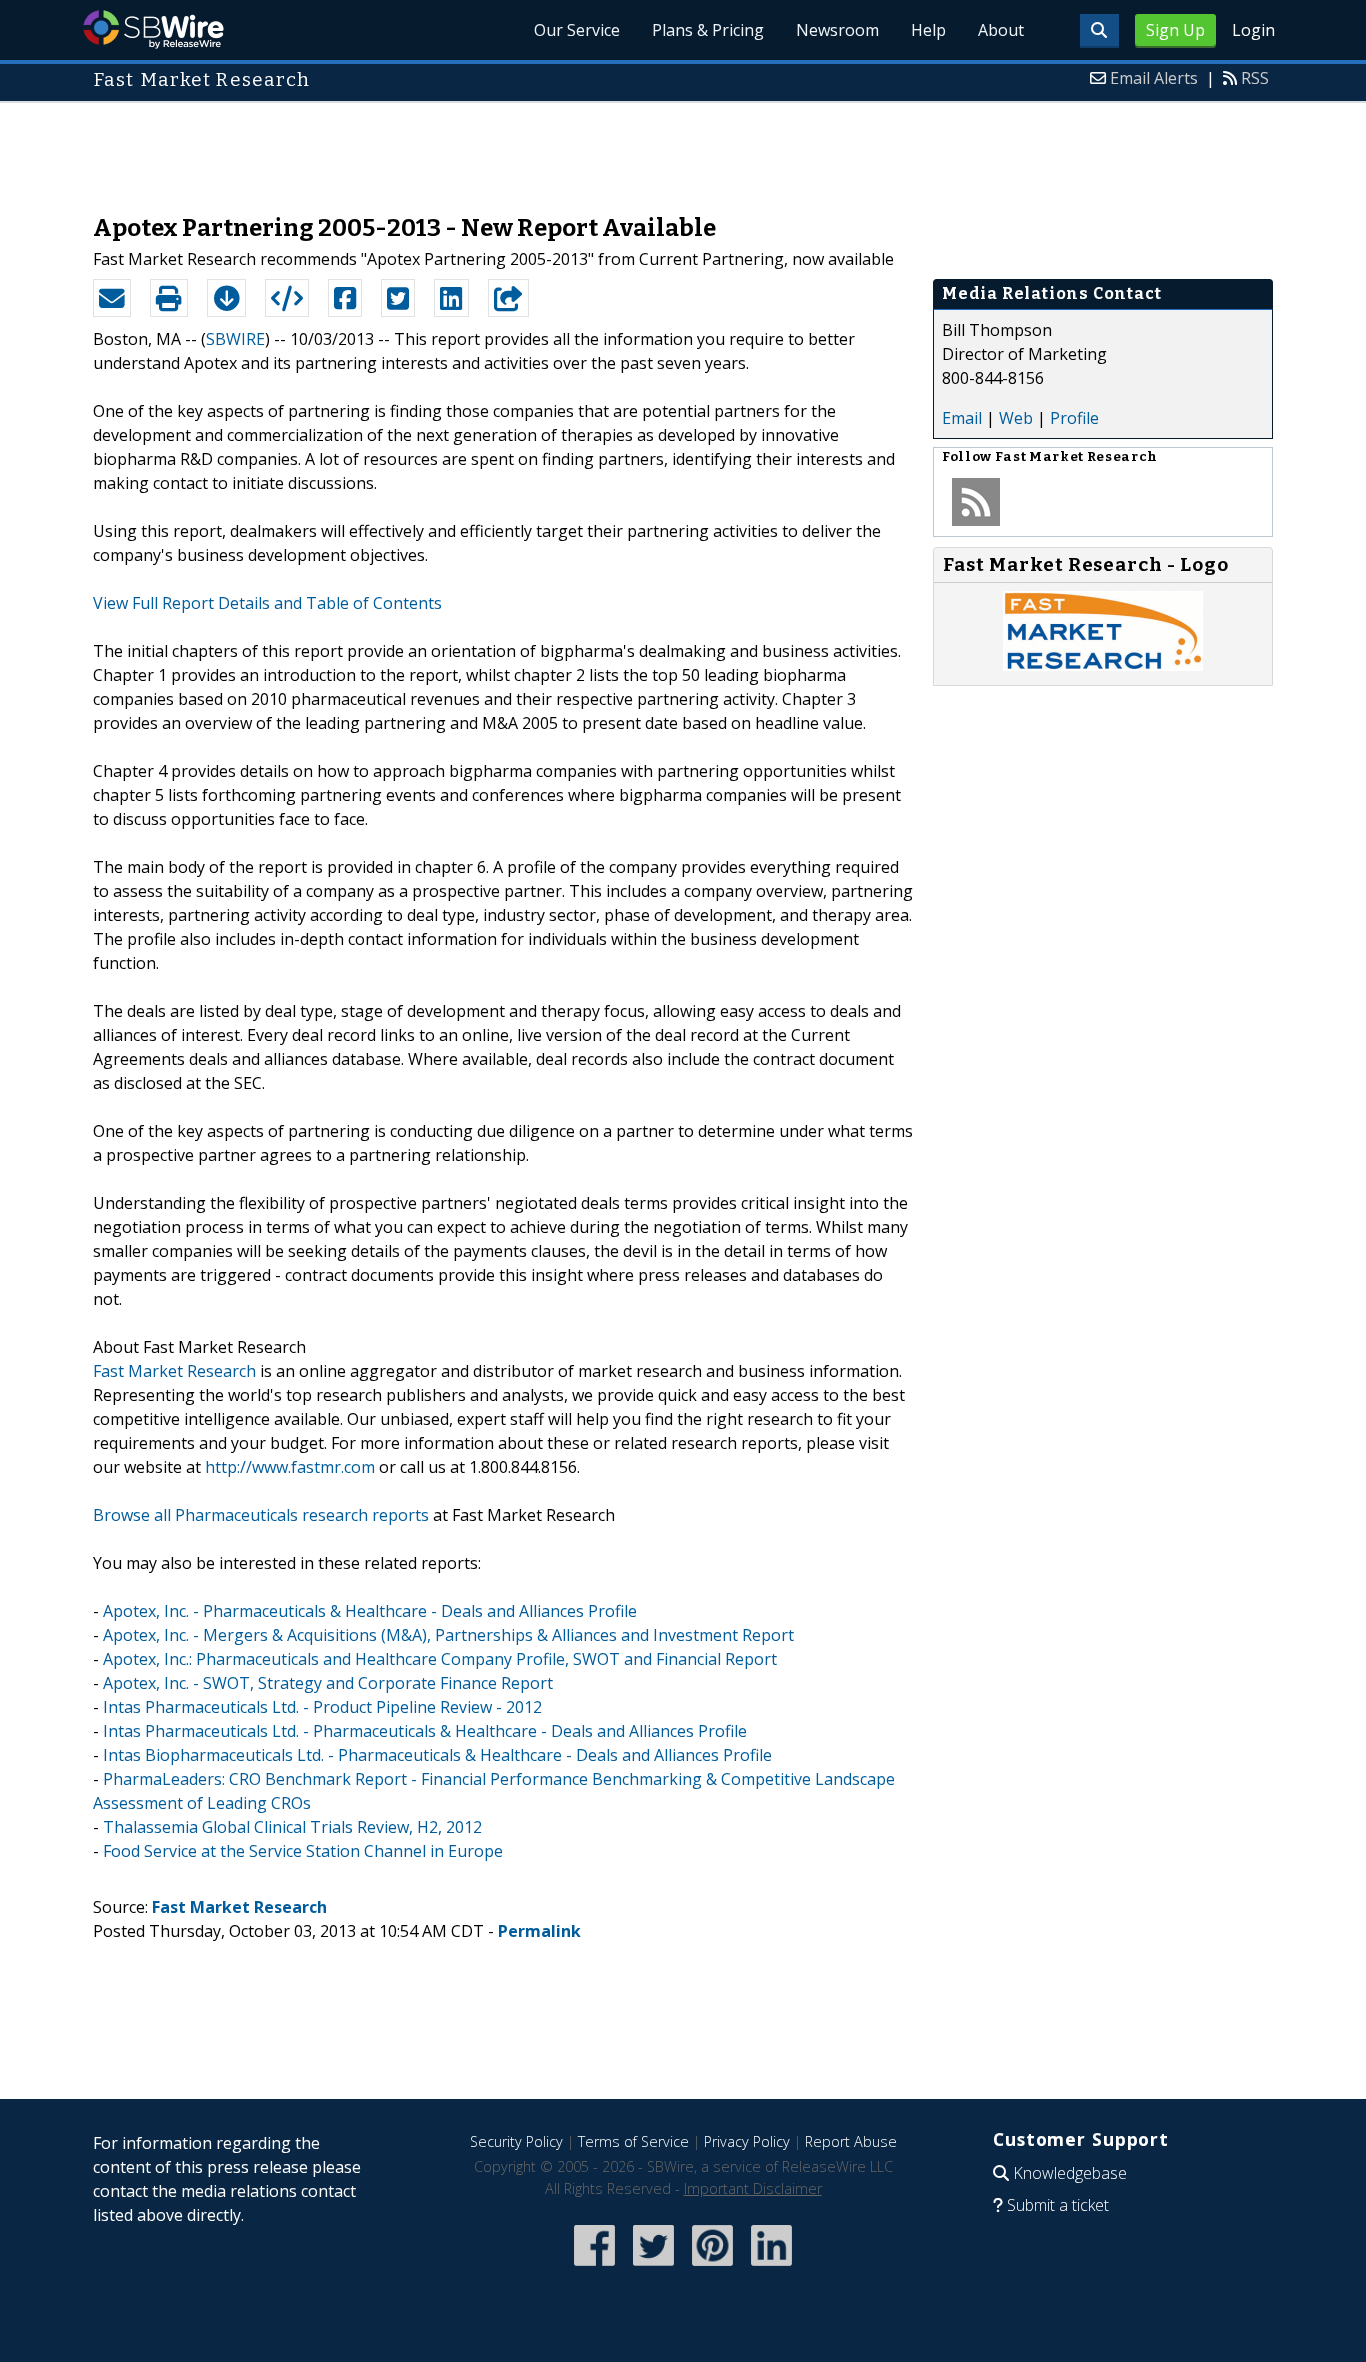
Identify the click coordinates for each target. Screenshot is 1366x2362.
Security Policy (516, 2141)
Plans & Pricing (708, 30)
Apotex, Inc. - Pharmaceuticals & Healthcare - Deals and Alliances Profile (370, 1611)
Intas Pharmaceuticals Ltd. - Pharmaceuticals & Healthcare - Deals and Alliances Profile (425, 1731)
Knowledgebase (1070, 2173)
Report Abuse (851, 2141)
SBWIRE (235, 339)
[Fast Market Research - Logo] (1103, 665)
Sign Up (1175, 30)
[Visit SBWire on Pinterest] (712, 2267)
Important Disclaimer (753, 2188)
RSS (1255, 78)
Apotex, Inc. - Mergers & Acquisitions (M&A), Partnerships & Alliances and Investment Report (448, 1635)
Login (1253, 30)
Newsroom (837, 30)
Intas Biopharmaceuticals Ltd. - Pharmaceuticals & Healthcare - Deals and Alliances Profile (437, 1755)
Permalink (539, 1931)
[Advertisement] (683, 148)
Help (928, 30)
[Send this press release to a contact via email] (112, 298)
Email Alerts (1154, 78)
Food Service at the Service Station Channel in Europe (303, 1851)
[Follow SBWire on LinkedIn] (771, 2267)
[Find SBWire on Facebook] (594, 2267)
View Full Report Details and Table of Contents (267, 603)
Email (962, 418)
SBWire (153, 29)
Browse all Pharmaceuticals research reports (261, 1515)
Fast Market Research (174, 1371)
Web (1016, 418)
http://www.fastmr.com (290, 1467)
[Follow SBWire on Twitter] (653, 2267)
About (1001, 30)
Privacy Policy (747, 2141)
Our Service (577, 30)
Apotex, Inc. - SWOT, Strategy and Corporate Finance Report (328, 1683)
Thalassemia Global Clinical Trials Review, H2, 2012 (292, 1827)
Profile (1074, 418)
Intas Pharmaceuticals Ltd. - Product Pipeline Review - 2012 (322, 1707)
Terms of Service (633, 2141)
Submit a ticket (1058, 2205)
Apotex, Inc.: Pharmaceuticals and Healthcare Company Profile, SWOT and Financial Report (440, 1659)
